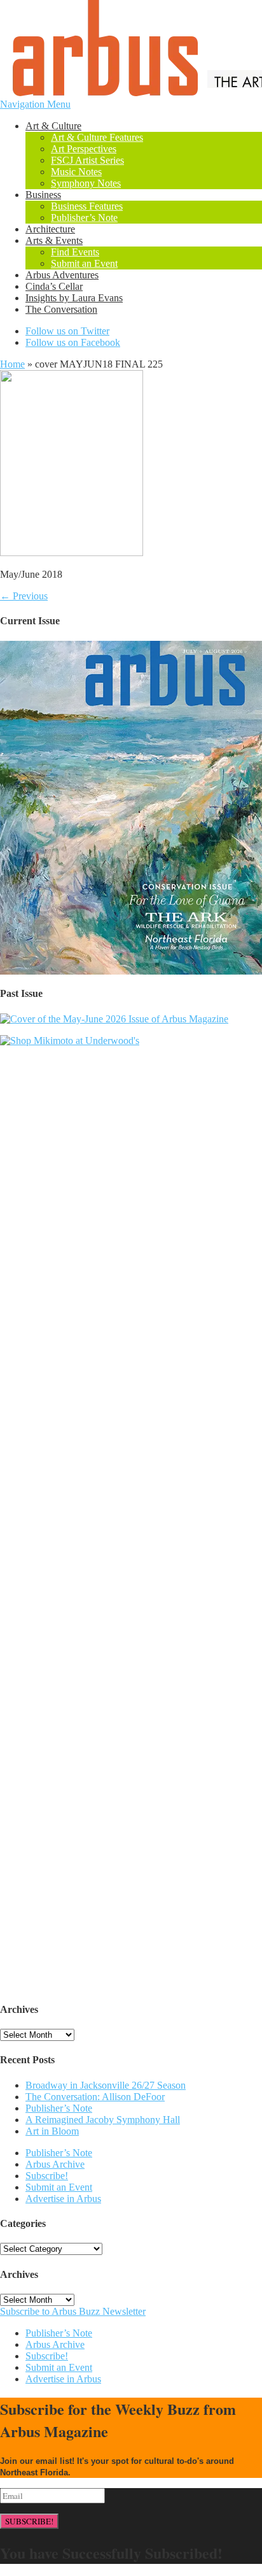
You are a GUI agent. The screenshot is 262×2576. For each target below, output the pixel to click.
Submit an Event (84, 263)
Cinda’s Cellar (54, 286)
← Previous (24, 596)
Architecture (50, 229)
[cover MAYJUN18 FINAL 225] (72, 553)
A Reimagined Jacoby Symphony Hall (103, 2120)
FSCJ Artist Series (87, 160)
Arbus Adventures (62, 275)
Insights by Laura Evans (74, 298)
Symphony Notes (86, 183)
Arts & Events (54, 240)
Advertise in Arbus (63, 2199)
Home (12, 364)
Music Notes (76, 172)
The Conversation (61, 309)
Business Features (87, 206)
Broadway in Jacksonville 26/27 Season (106, 2085)
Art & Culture (53, 126)
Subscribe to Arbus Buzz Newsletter (73, 2311)
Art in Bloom (52, 2131)
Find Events (75, 252)
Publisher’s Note (84, 218)
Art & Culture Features (97, 137)
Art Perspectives (84, 149)
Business (43, 195)
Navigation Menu (35, 104)
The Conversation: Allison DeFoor (95, 2097)
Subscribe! (47, 2176)
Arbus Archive (55, 2164)
